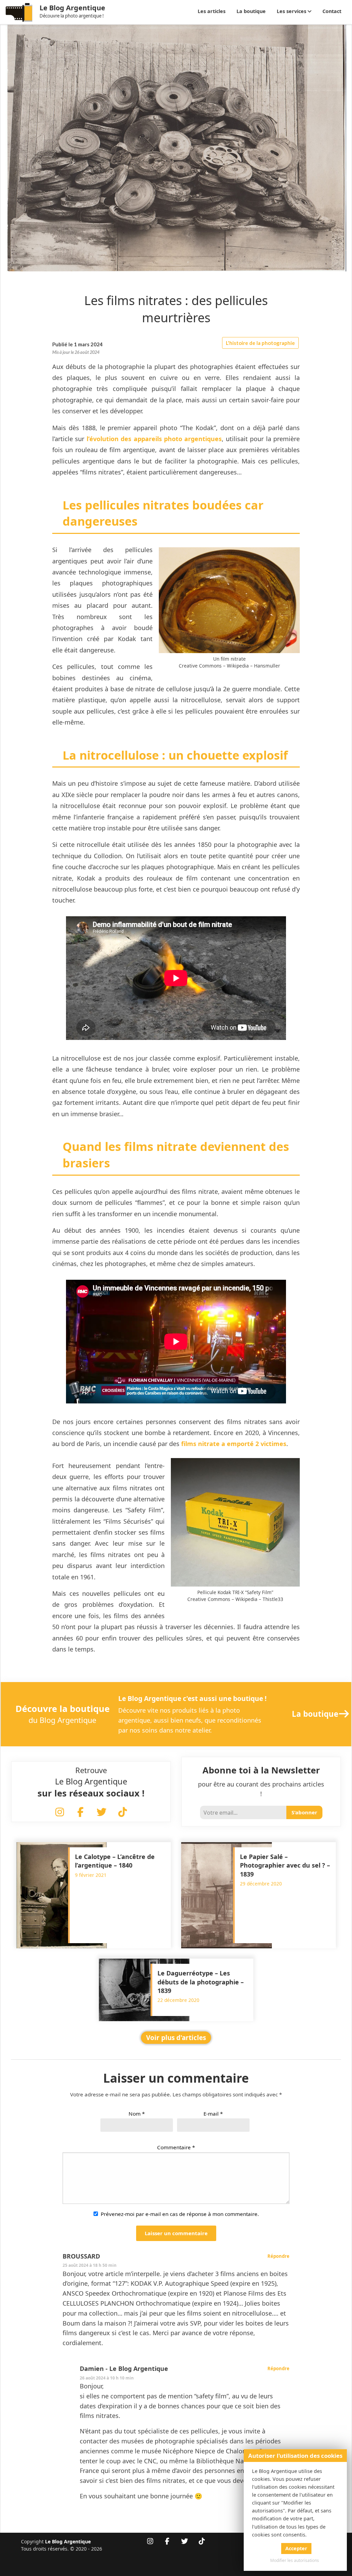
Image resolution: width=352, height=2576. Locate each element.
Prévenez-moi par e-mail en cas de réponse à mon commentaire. (180, 2214)
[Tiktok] (122, 1813)
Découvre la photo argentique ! (72, 16)
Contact (332, 11)
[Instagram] (59, 1813)
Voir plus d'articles (176, 2038)
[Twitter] (101, 1813)
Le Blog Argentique (72, 8)
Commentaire (176, 2147)
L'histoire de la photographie (260, 343)
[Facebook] (80, 1813)
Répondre (278, 2256)
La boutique (251, 11)
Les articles (212, 11)
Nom (137, 2114)
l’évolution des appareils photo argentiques (154, 439)
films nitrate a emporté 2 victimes (234, 1444)
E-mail (213, 2114)
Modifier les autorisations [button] (295, 2560)
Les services (291, 11)
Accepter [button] (296, 2548)
